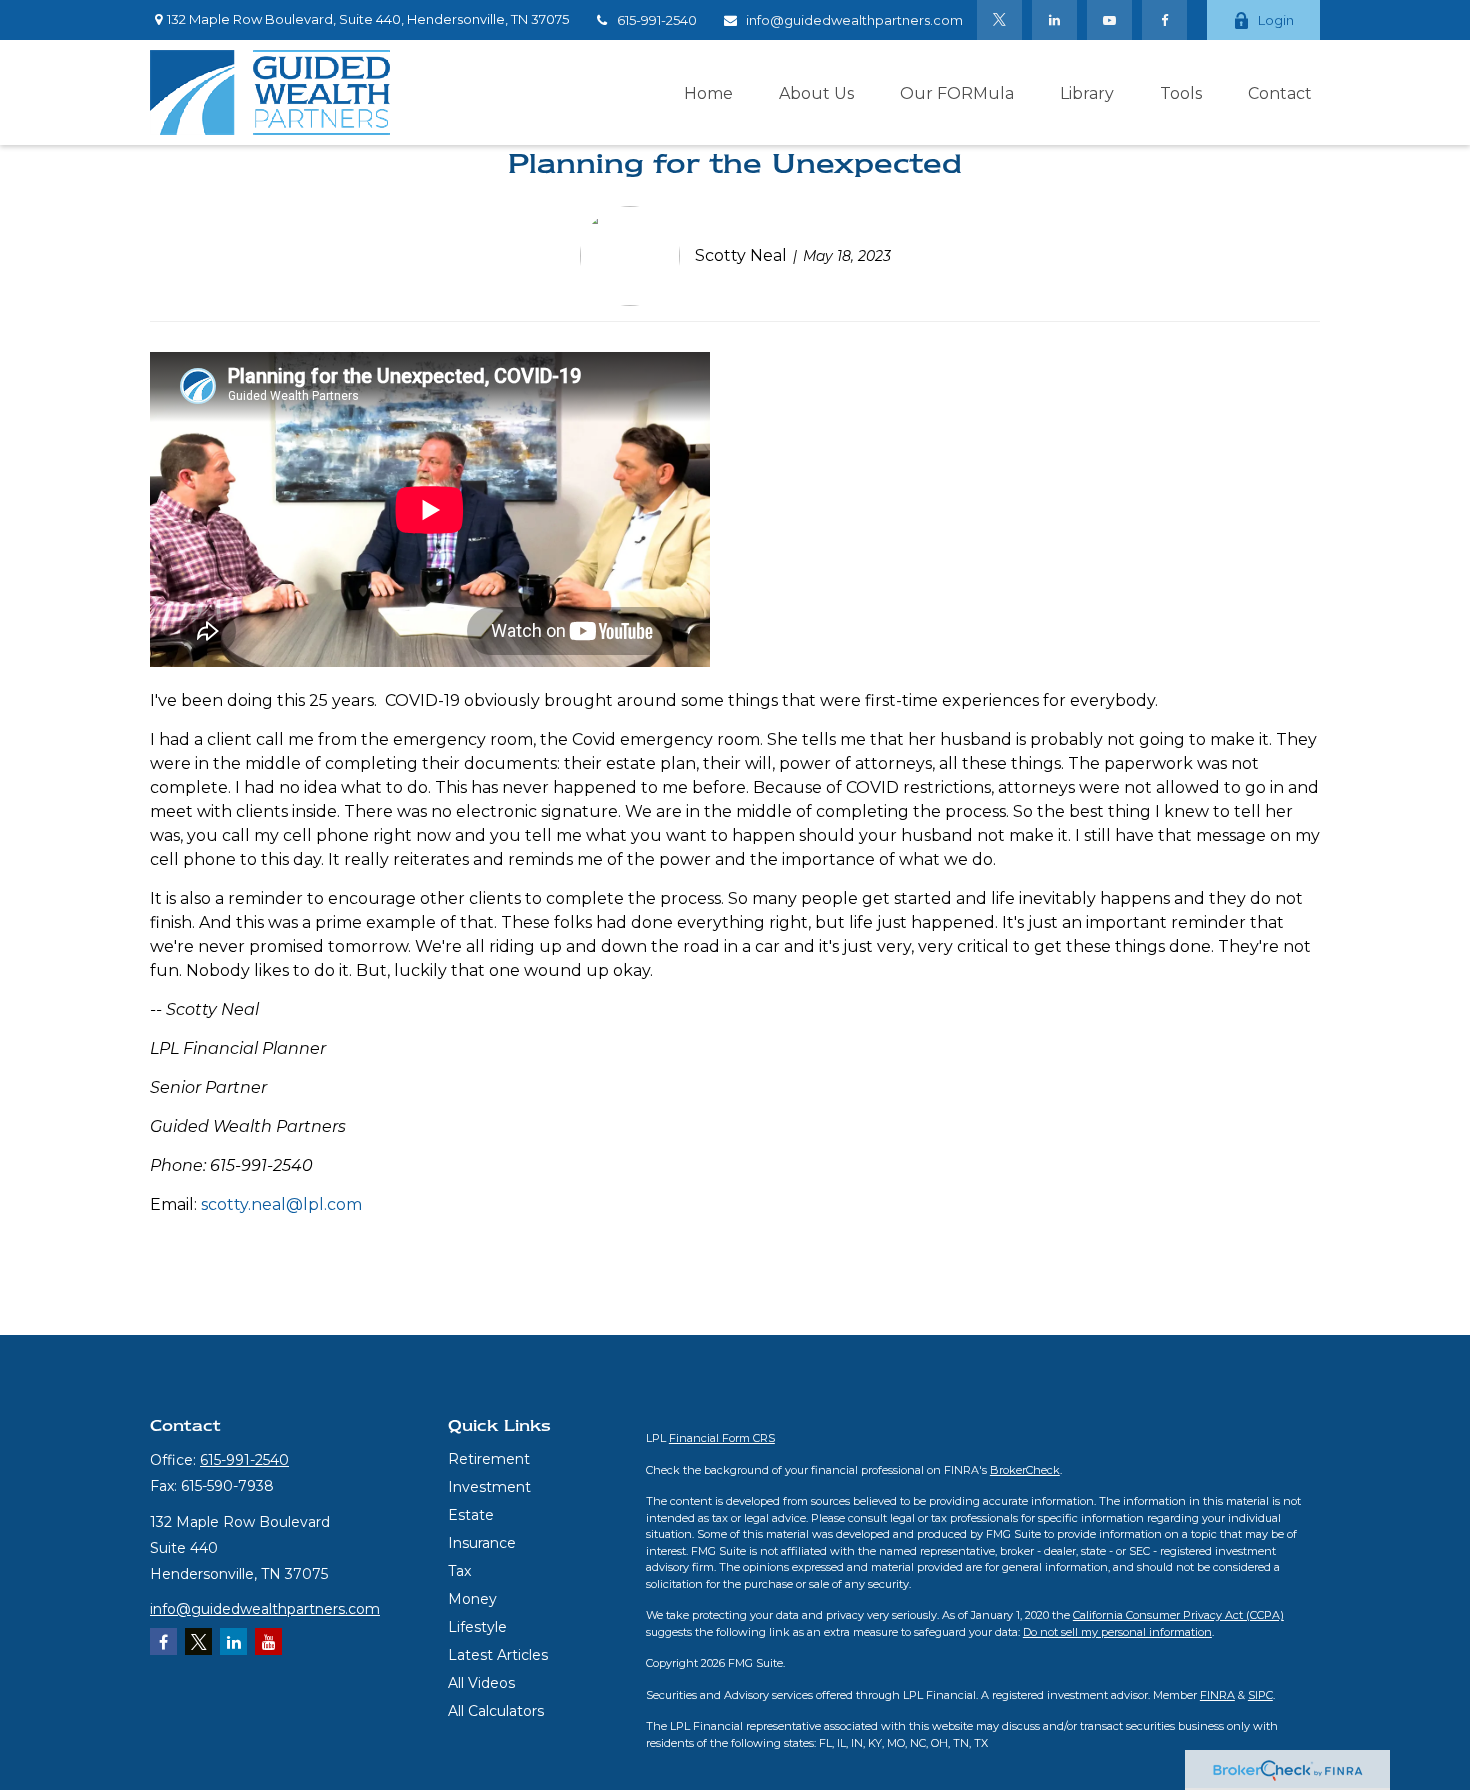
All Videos (481, 1683)
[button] (708, 92)
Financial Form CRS (722, 1438)
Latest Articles (498, 1655)
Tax (459, 1571)
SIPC (1260, 1695)
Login (1276, 20)
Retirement (489, 1459)
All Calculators (496, 1711)
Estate (471, 1515)
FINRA (1217, 1695)
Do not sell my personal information (1117, 1632)
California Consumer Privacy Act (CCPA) (1178, 1615)
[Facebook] (1164, 20)
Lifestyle (477, 1627)
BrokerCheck (1025, 1470)
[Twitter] (999, 20)
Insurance (482, 1543)
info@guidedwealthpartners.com (854, 20)
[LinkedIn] (1054, 20)
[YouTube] (1109, 20)
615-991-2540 (657, 20)
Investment (489, 1487)
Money (472, 1599)
